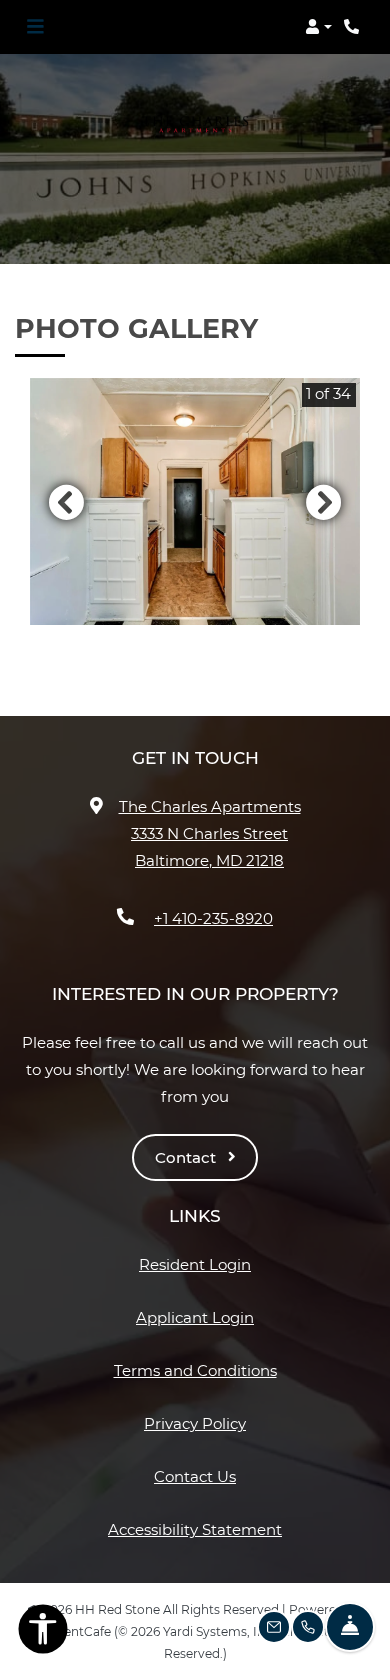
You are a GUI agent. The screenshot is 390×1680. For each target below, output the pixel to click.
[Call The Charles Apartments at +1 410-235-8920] (354, 27)
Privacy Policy (195, 1423)
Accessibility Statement (195, 1529)
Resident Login (195, 1264)
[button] (318, 27)
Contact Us (195, 1476)
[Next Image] (324, 502)
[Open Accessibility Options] (43, 1633)
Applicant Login (195, 1317)
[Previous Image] (66, 502)
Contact (187, 1157)
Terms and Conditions (195, 1370)
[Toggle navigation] (35, 27)
